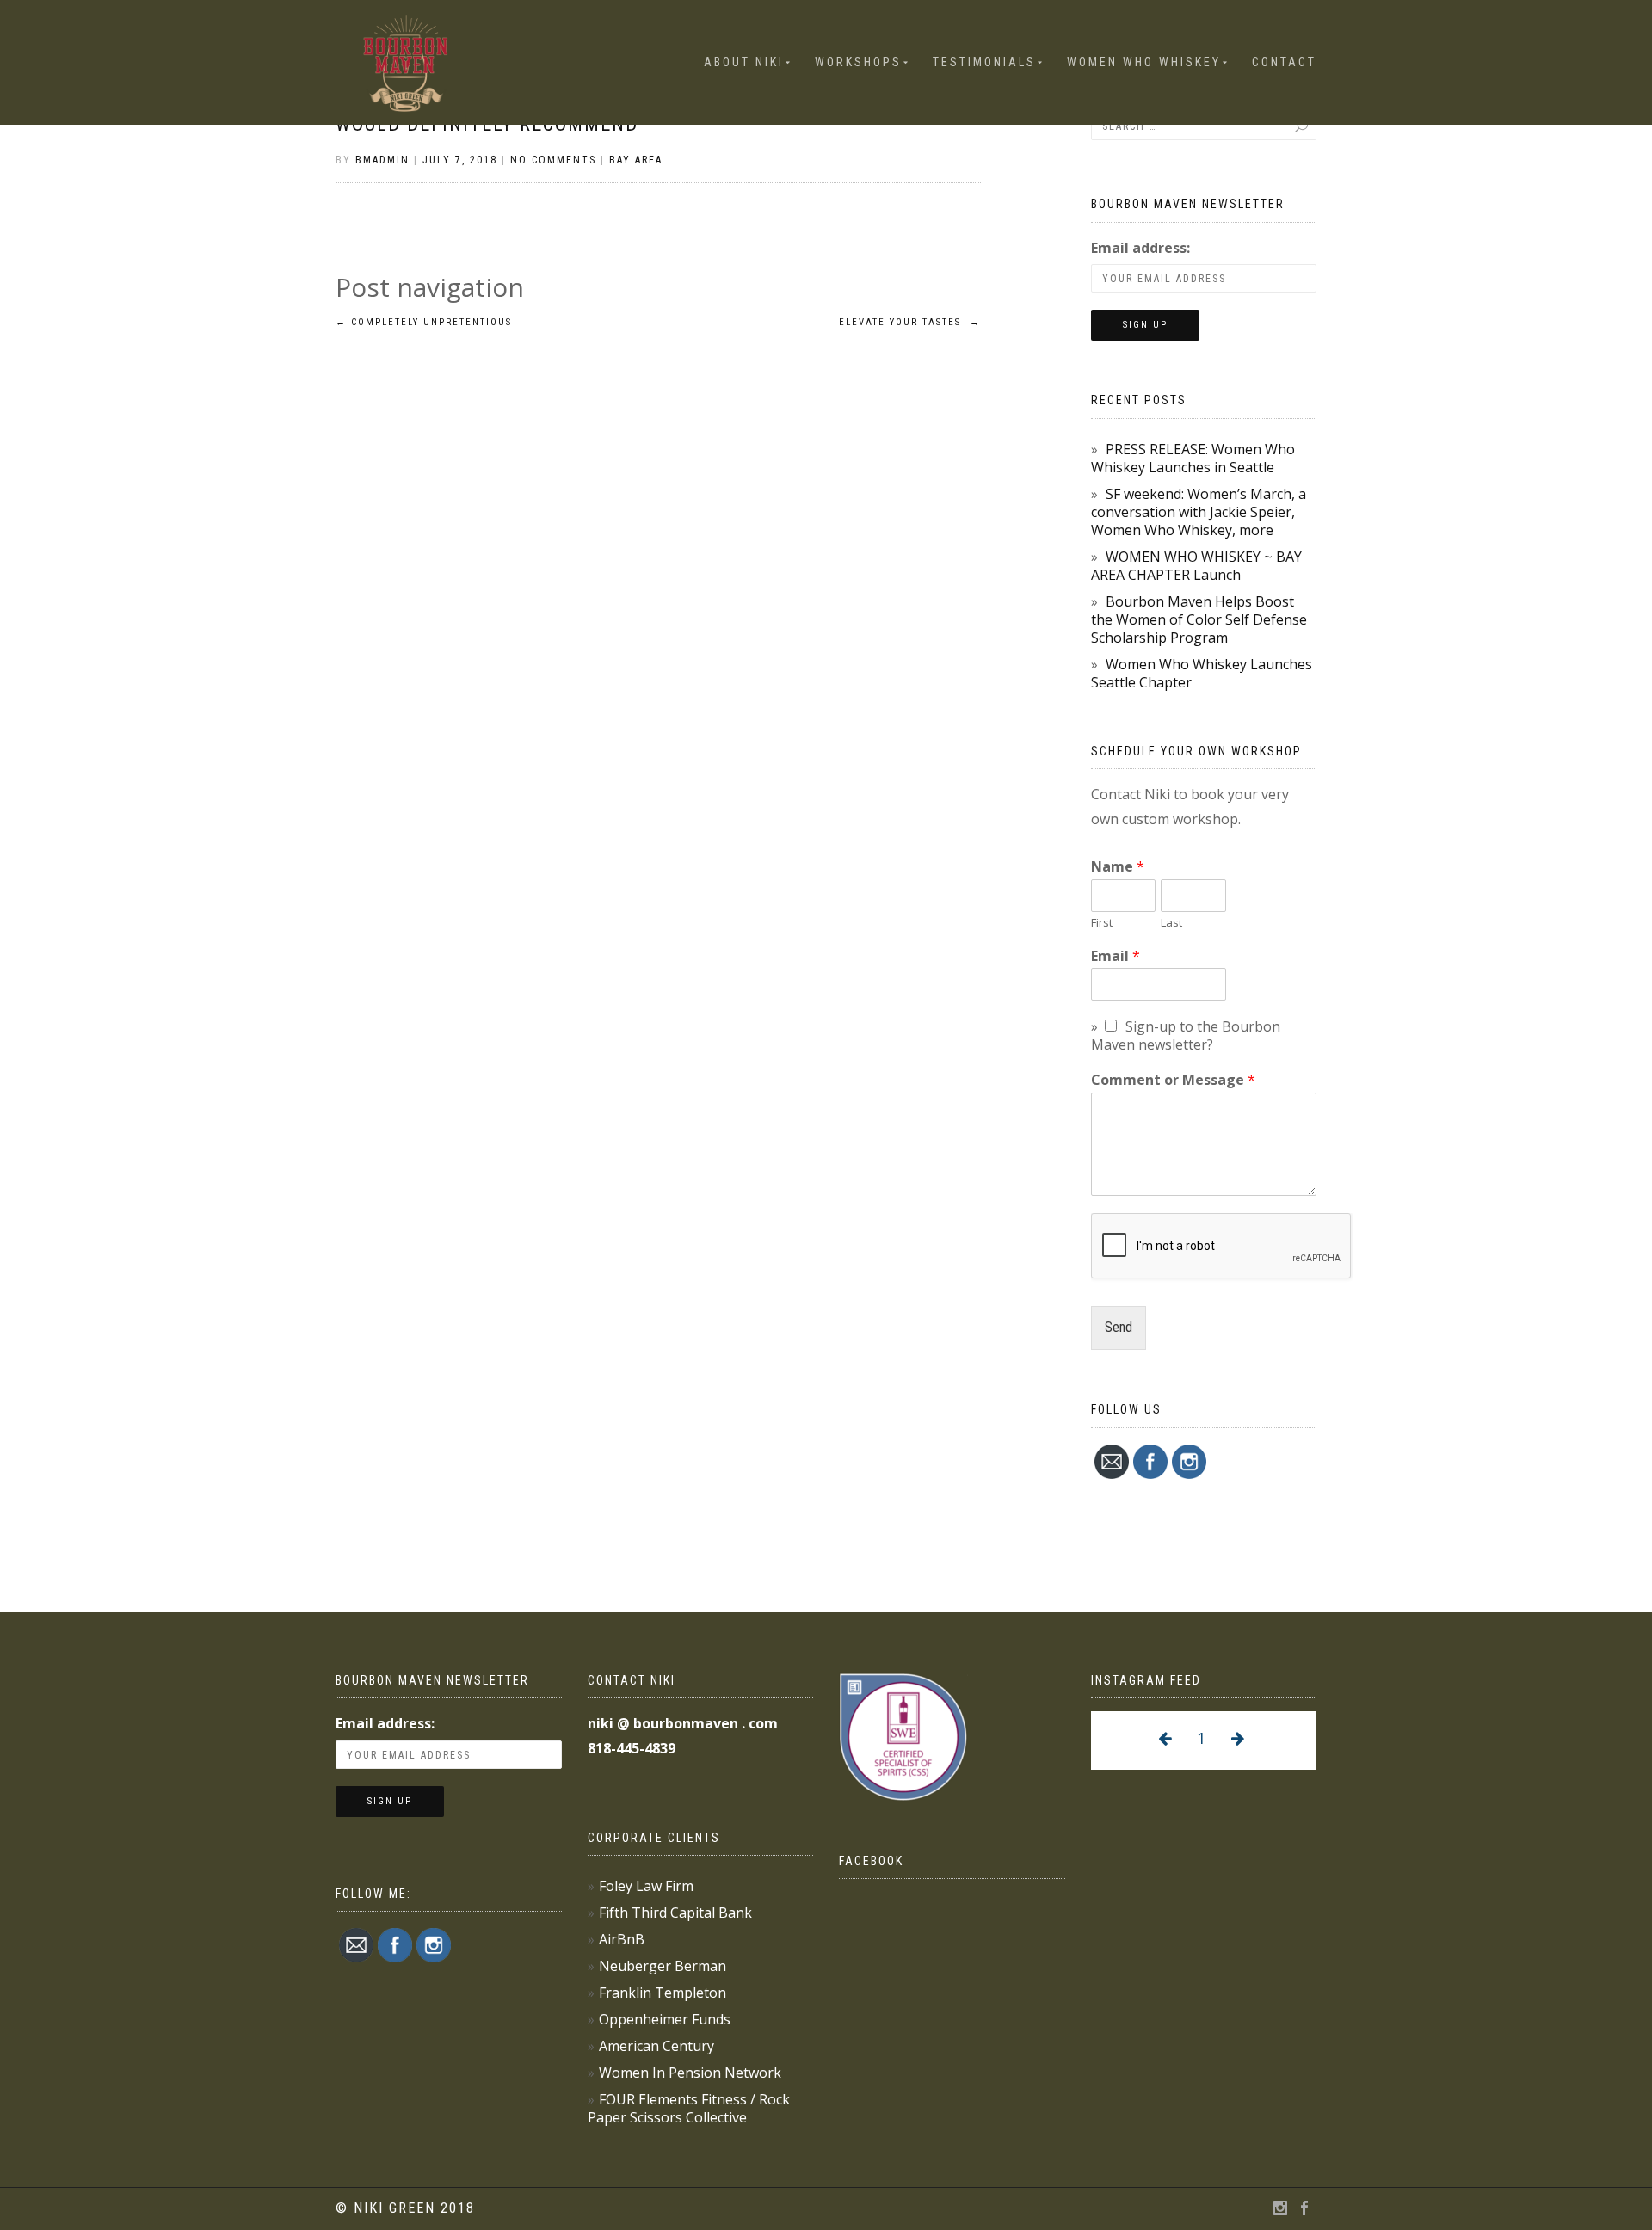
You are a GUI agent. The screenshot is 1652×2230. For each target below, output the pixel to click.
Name (1118, 867)
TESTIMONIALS (984, 62)
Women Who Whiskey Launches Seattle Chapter (1202, 673)
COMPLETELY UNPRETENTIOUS (424, 322)
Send (1119, 1327)
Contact (1284, 62)
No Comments (553, 160)
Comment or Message (1173, 1080)
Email (1116, 956)
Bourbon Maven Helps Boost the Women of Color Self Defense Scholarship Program (1199, 619)
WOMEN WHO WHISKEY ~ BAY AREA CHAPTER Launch (1196, 566)
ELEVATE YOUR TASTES (910, 322)
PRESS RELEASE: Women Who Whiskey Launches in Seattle (1193, 458)
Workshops (858, 62)
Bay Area (636, 160)
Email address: (1140, 248)
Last (1171, 923)
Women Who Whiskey (1144, 62)
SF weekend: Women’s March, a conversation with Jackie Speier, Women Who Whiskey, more (1199, 512)
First (1102, 923)
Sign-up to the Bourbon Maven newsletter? (1186, 1035)
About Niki (744, 62)
